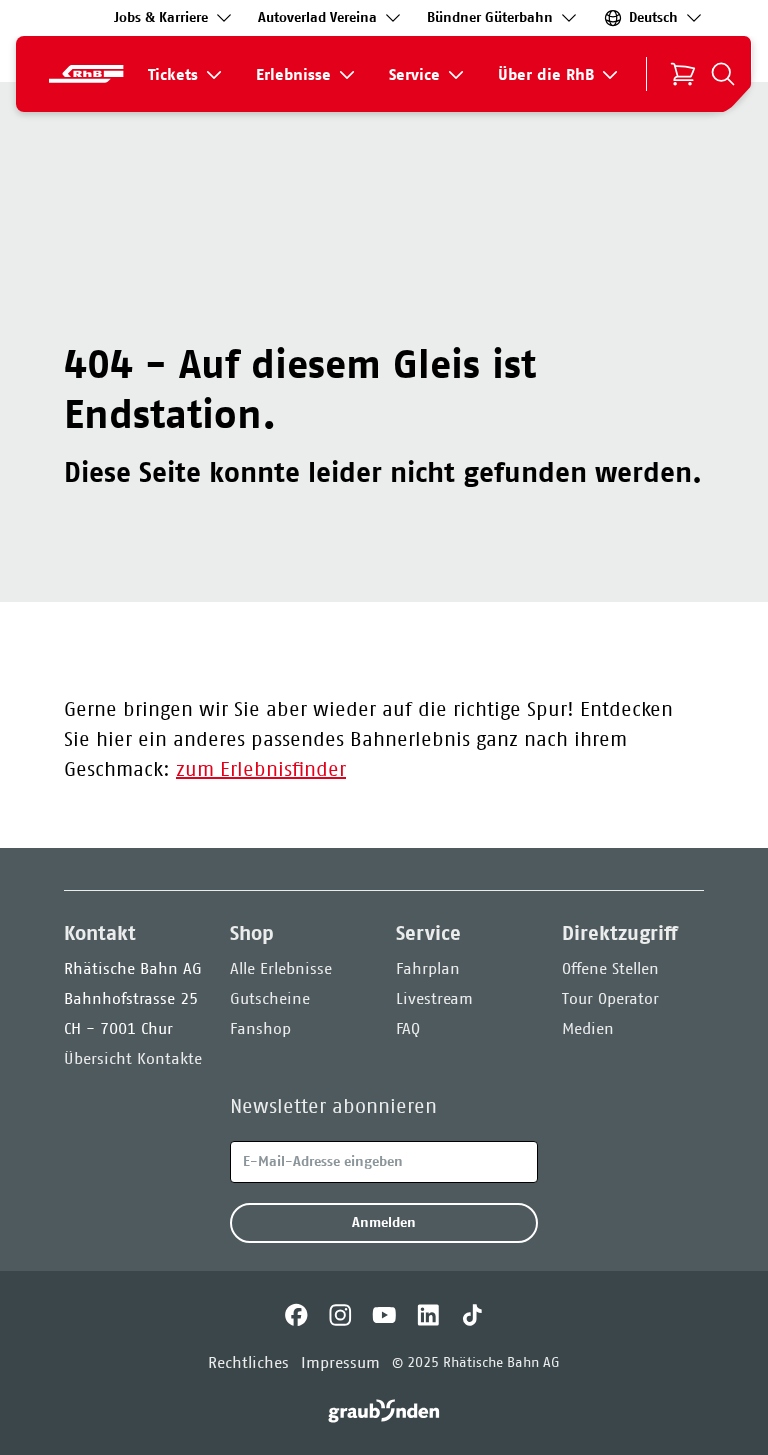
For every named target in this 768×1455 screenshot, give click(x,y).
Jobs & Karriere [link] (161, 17)
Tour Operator (610, 998)
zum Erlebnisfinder (261, 769)
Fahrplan (428, 968)
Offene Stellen (610, 968)
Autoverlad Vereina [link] (317, 17)
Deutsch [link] (653, 17)
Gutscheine (270, 998)
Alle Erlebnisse (281, 968)
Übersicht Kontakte (133, 1058)
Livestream (434, 998)
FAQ (408, 1028)
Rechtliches (248, 1362)
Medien (588, 1028)
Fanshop (260, 1028)
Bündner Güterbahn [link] (490, 17)
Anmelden (384, 1222)
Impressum (340, 1362)
